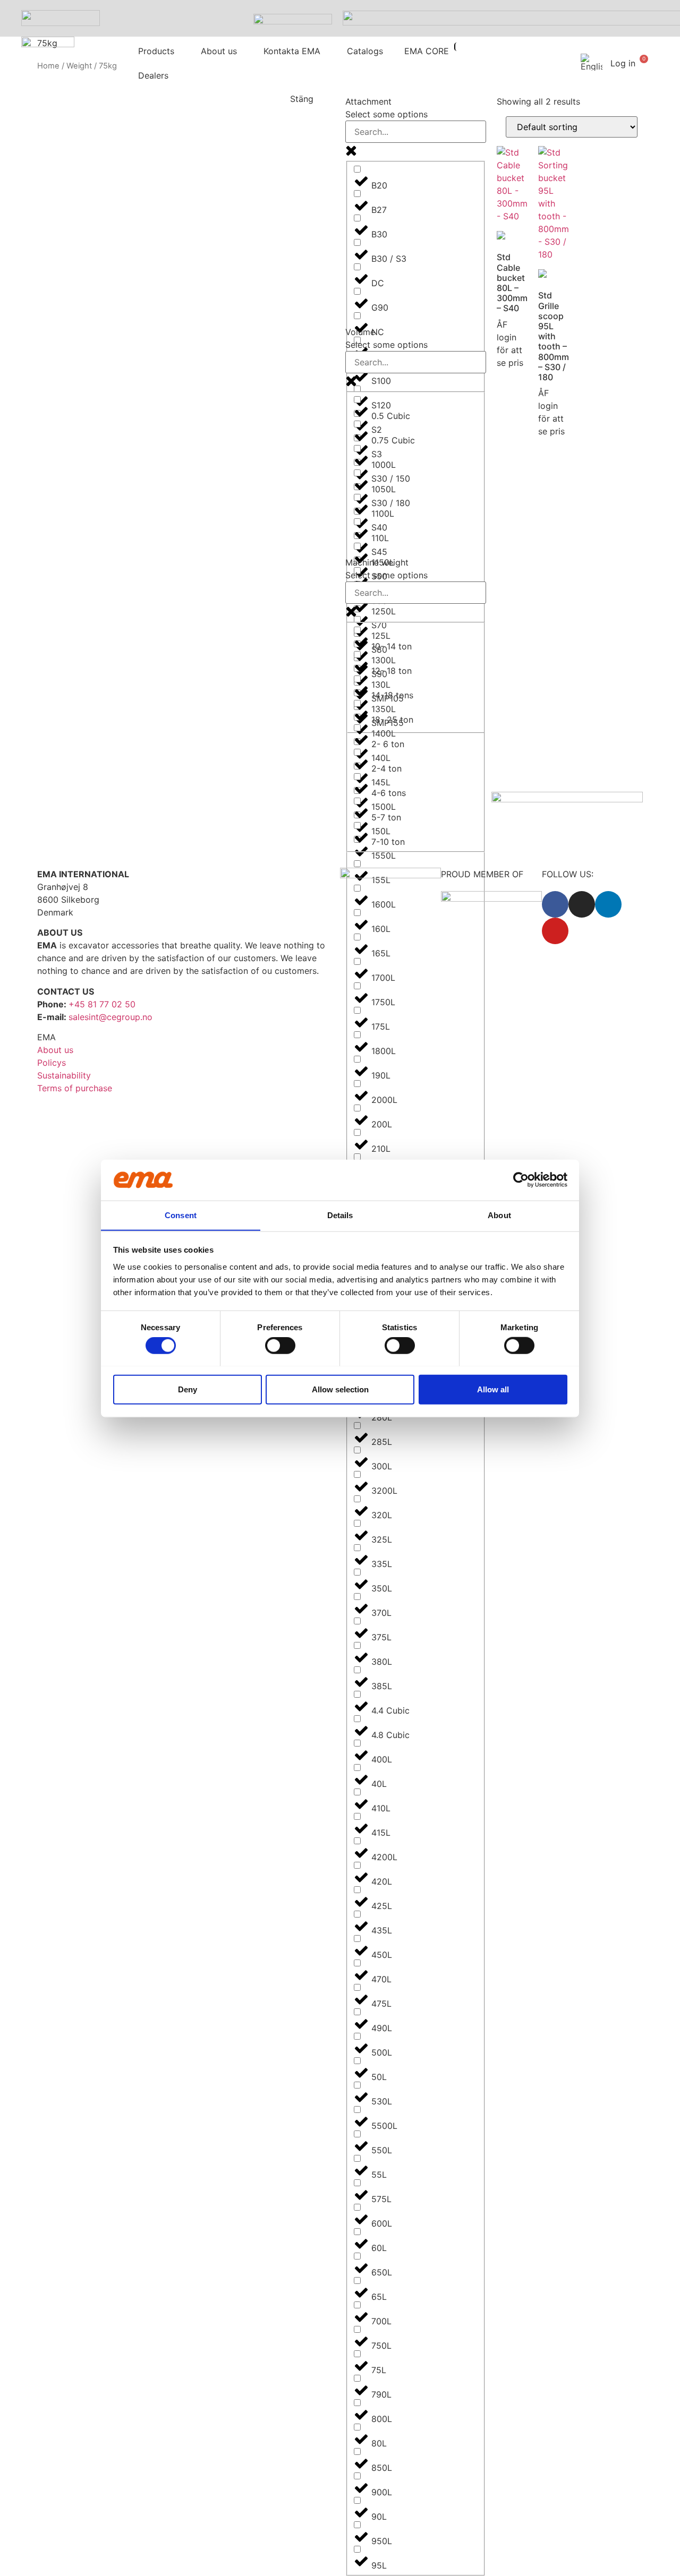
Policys (52, 1063)
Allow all (493, 1389)
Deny (188, 1389)
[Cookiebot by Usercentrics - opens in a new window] (521, 1180)
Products (156, 51)
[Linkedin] (608, 904)
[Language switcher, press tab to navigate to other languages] (589, 62)
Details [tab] (340, 1215)
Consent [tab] (181, 1215)
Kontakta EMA (292, 51)
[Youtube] (555, 931)
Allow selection (340, 1389)
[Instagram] (582, 904)
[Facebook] (555, 904)
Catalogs (365, 51)
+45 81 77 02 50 (102, 1004)
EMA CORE (427, 51)
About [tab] (499, 1215)
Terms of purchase (75, 1088)
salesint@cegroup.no (110, 1017)
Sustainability (64, 1075)
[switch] (280, 1345)
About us (219, 51)
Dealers (153, 75)
